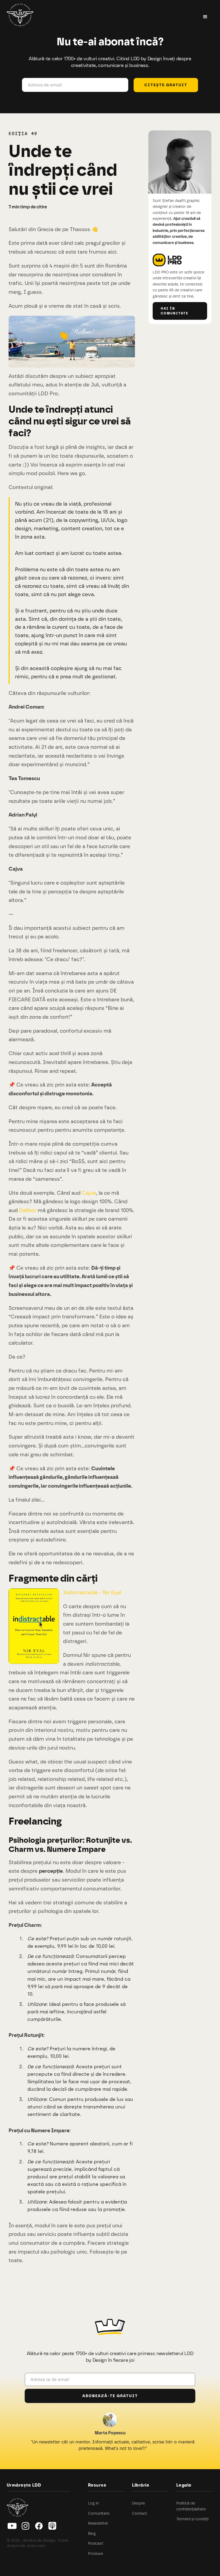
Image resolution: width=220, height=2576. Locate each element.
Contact (140, 2513)
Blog (92, 2533)
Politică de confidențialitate (191, 2506)
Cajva (89, 1193)
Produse (96, 2554)
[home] (20, 16)
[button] (205, 17)
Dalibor (28, 1210)
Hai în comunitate (175, 311)
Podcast (96, 2543)
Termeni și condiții (192, 2519)
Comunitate (99, 2513)
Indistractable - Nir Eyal (92, 1592)
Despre (138, 2503)
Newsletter (98, 2523)
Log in (93, 2503)
